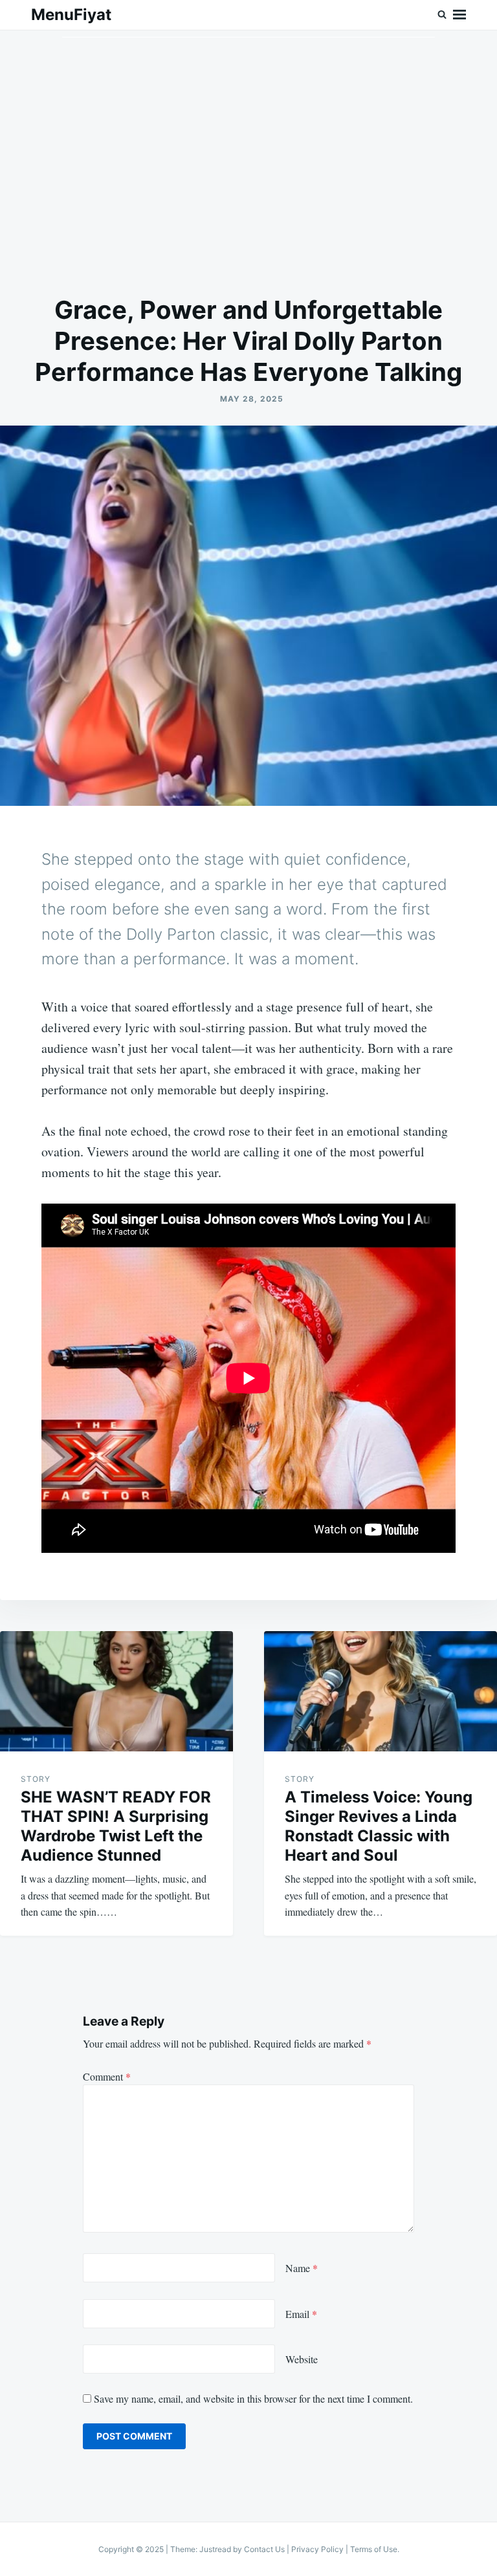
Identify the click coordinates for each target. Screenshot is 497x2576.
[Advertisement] (248, 162)
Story (36, 1779)
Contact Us (264, 2549)
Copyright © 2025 (132, 2549)
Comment (107, 2076)
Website (302, 2359)
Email (301, 2314)
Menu (459, 15)
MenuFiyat (71, 15)
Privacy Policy (317, 2549)
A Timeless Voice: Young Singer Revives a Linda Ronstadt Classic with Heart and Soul (379, 1826)
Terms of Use (374, 2549)
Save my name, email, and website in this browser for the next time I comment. (253, 2398)
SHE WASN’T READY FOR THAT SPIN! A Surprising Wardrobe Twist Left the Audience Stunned (116, 1826)
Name (302, 2268)
